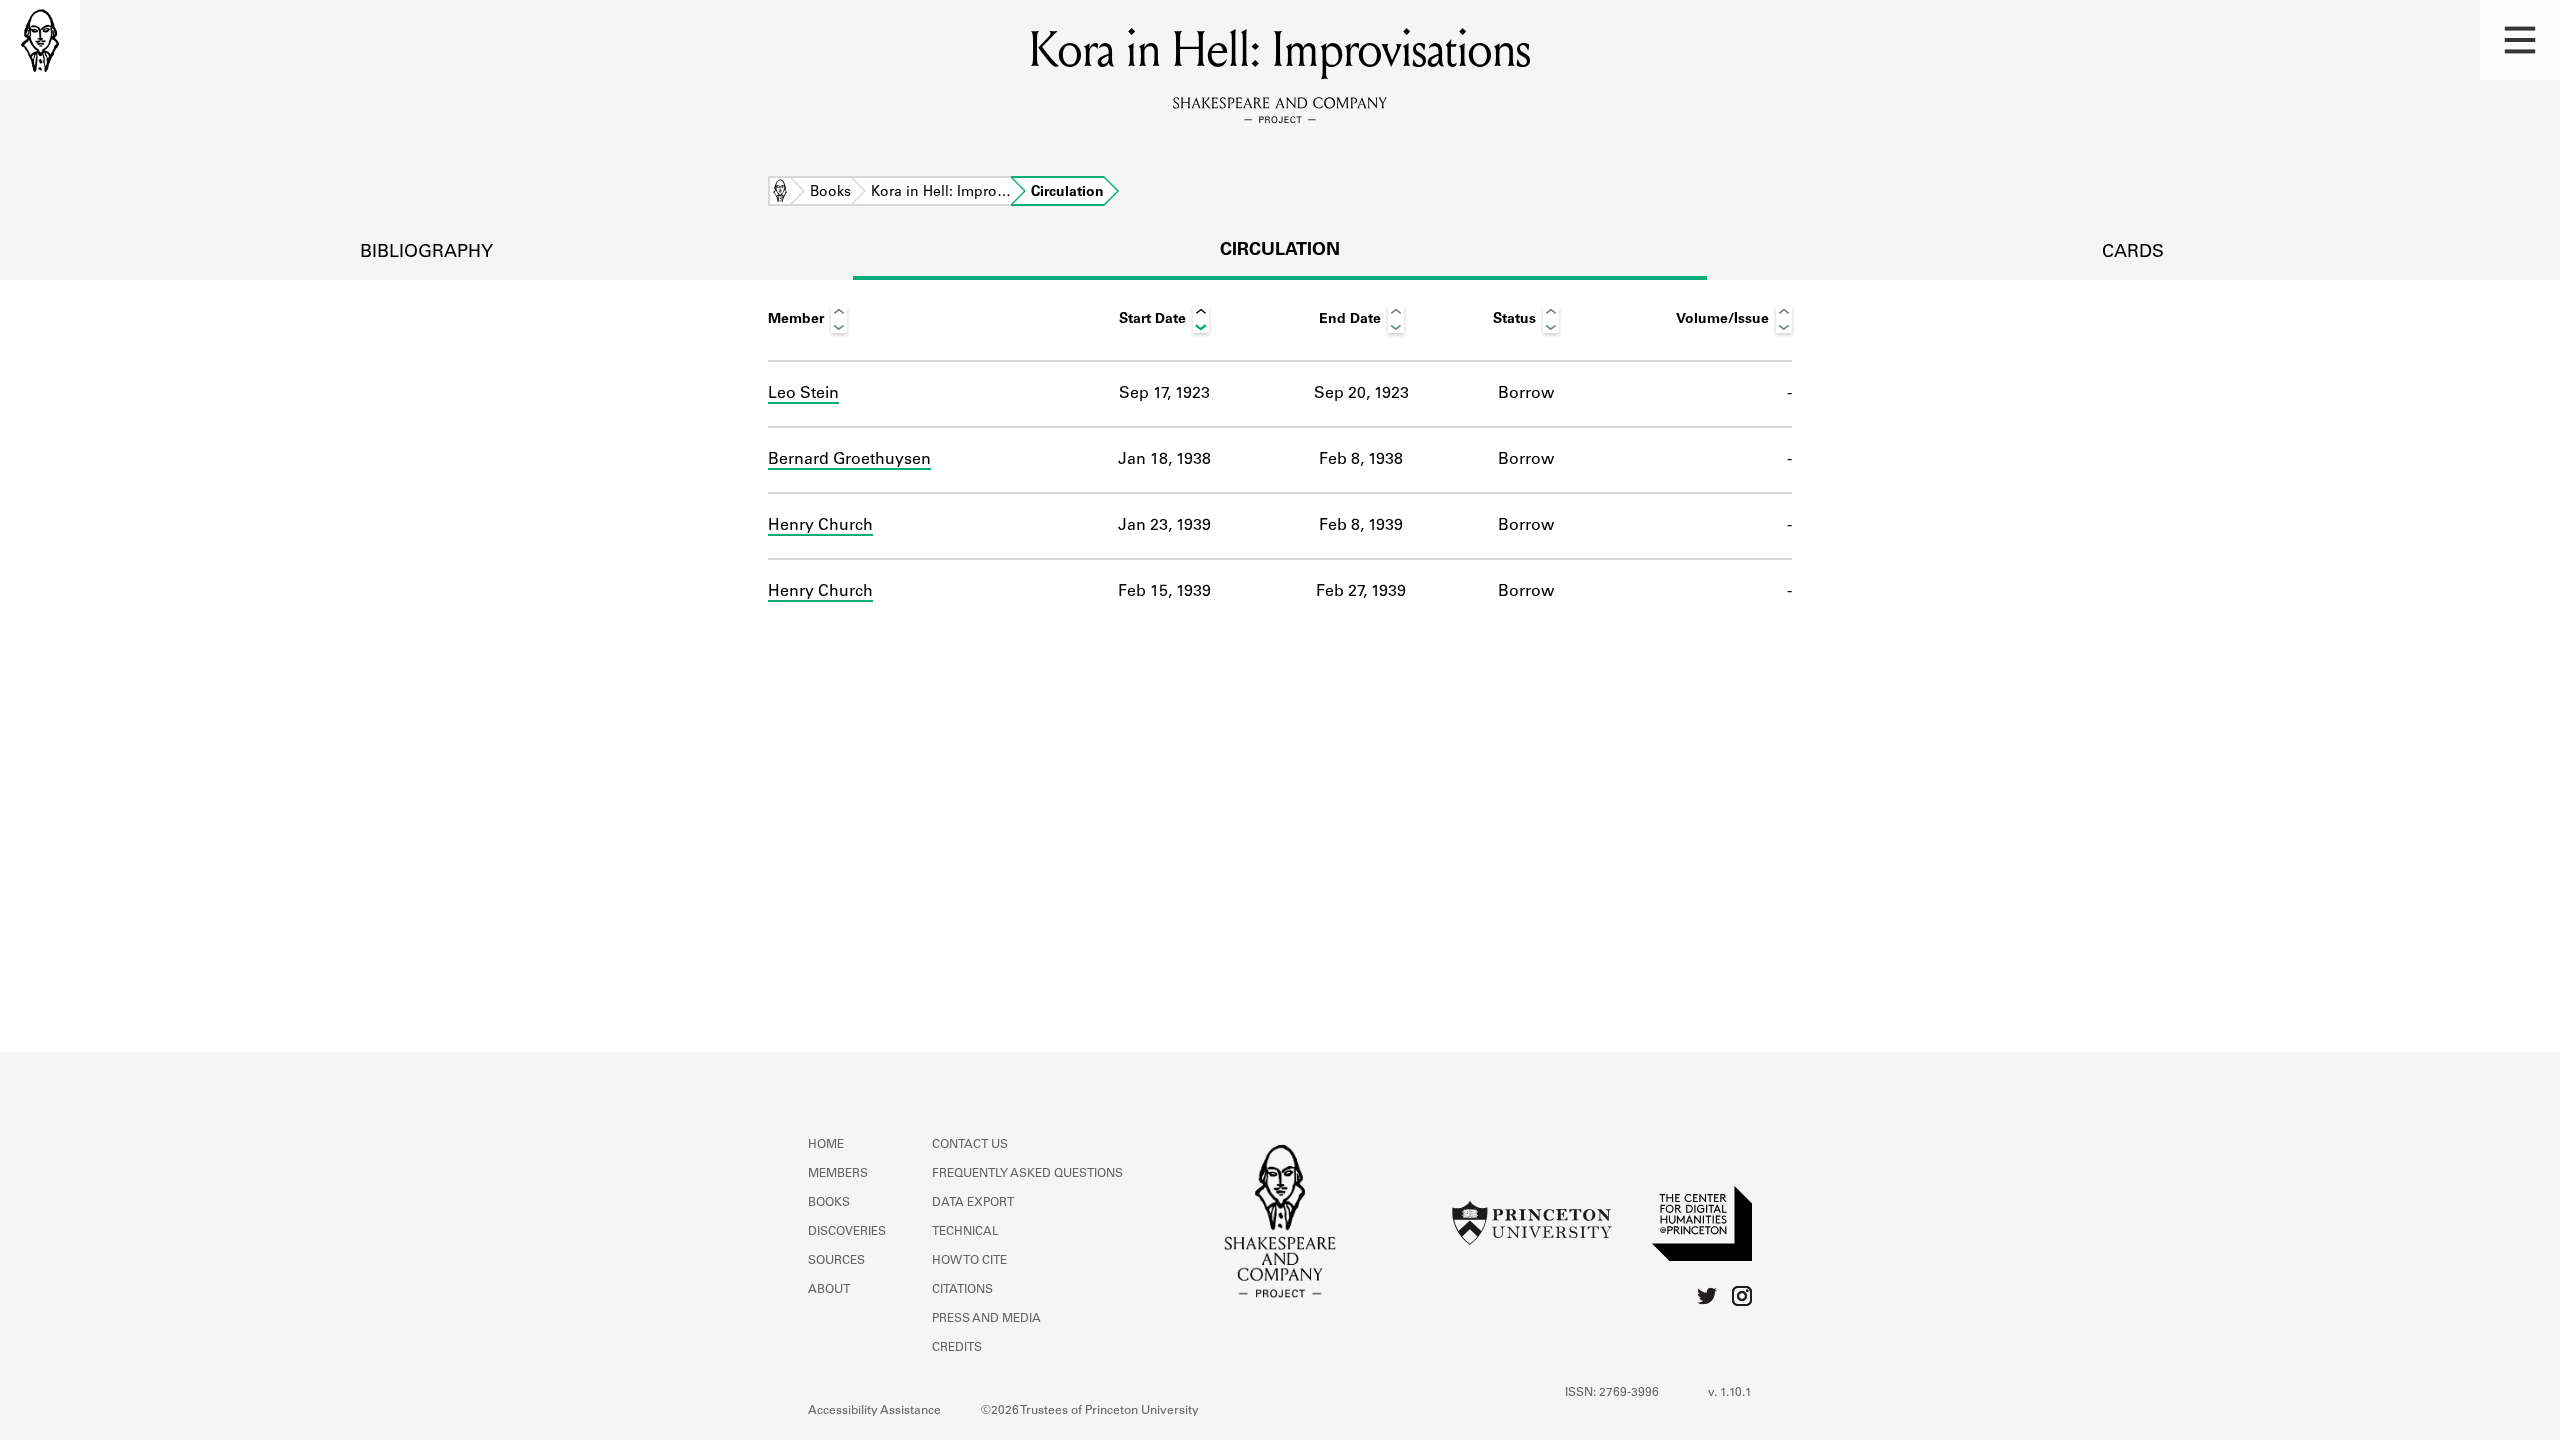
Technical (965, 1232)
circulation (1280, 251)
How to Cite (969, 1261)
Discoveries (847, 1232)
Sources (836, 1261)
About (829, 1290)
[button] (2520, 40)
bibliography (426, 253)
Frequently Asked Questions (1027, 1174)
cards (2133, 253)
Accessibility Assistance (874, 1411)
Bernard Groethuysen (849, 460)
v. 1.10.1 (1730, 1393)
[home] (40, 40)
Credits (957, 1348)
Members (838, 1174)
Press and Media (986, 1319)
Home (780, 193)
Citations (962, 1290)
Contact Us (970, 1145)
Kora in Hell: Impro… (941, 193)
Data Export (973, 1203)
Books (830, 193)
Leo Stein (803, 394)
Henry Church (820, 526)
